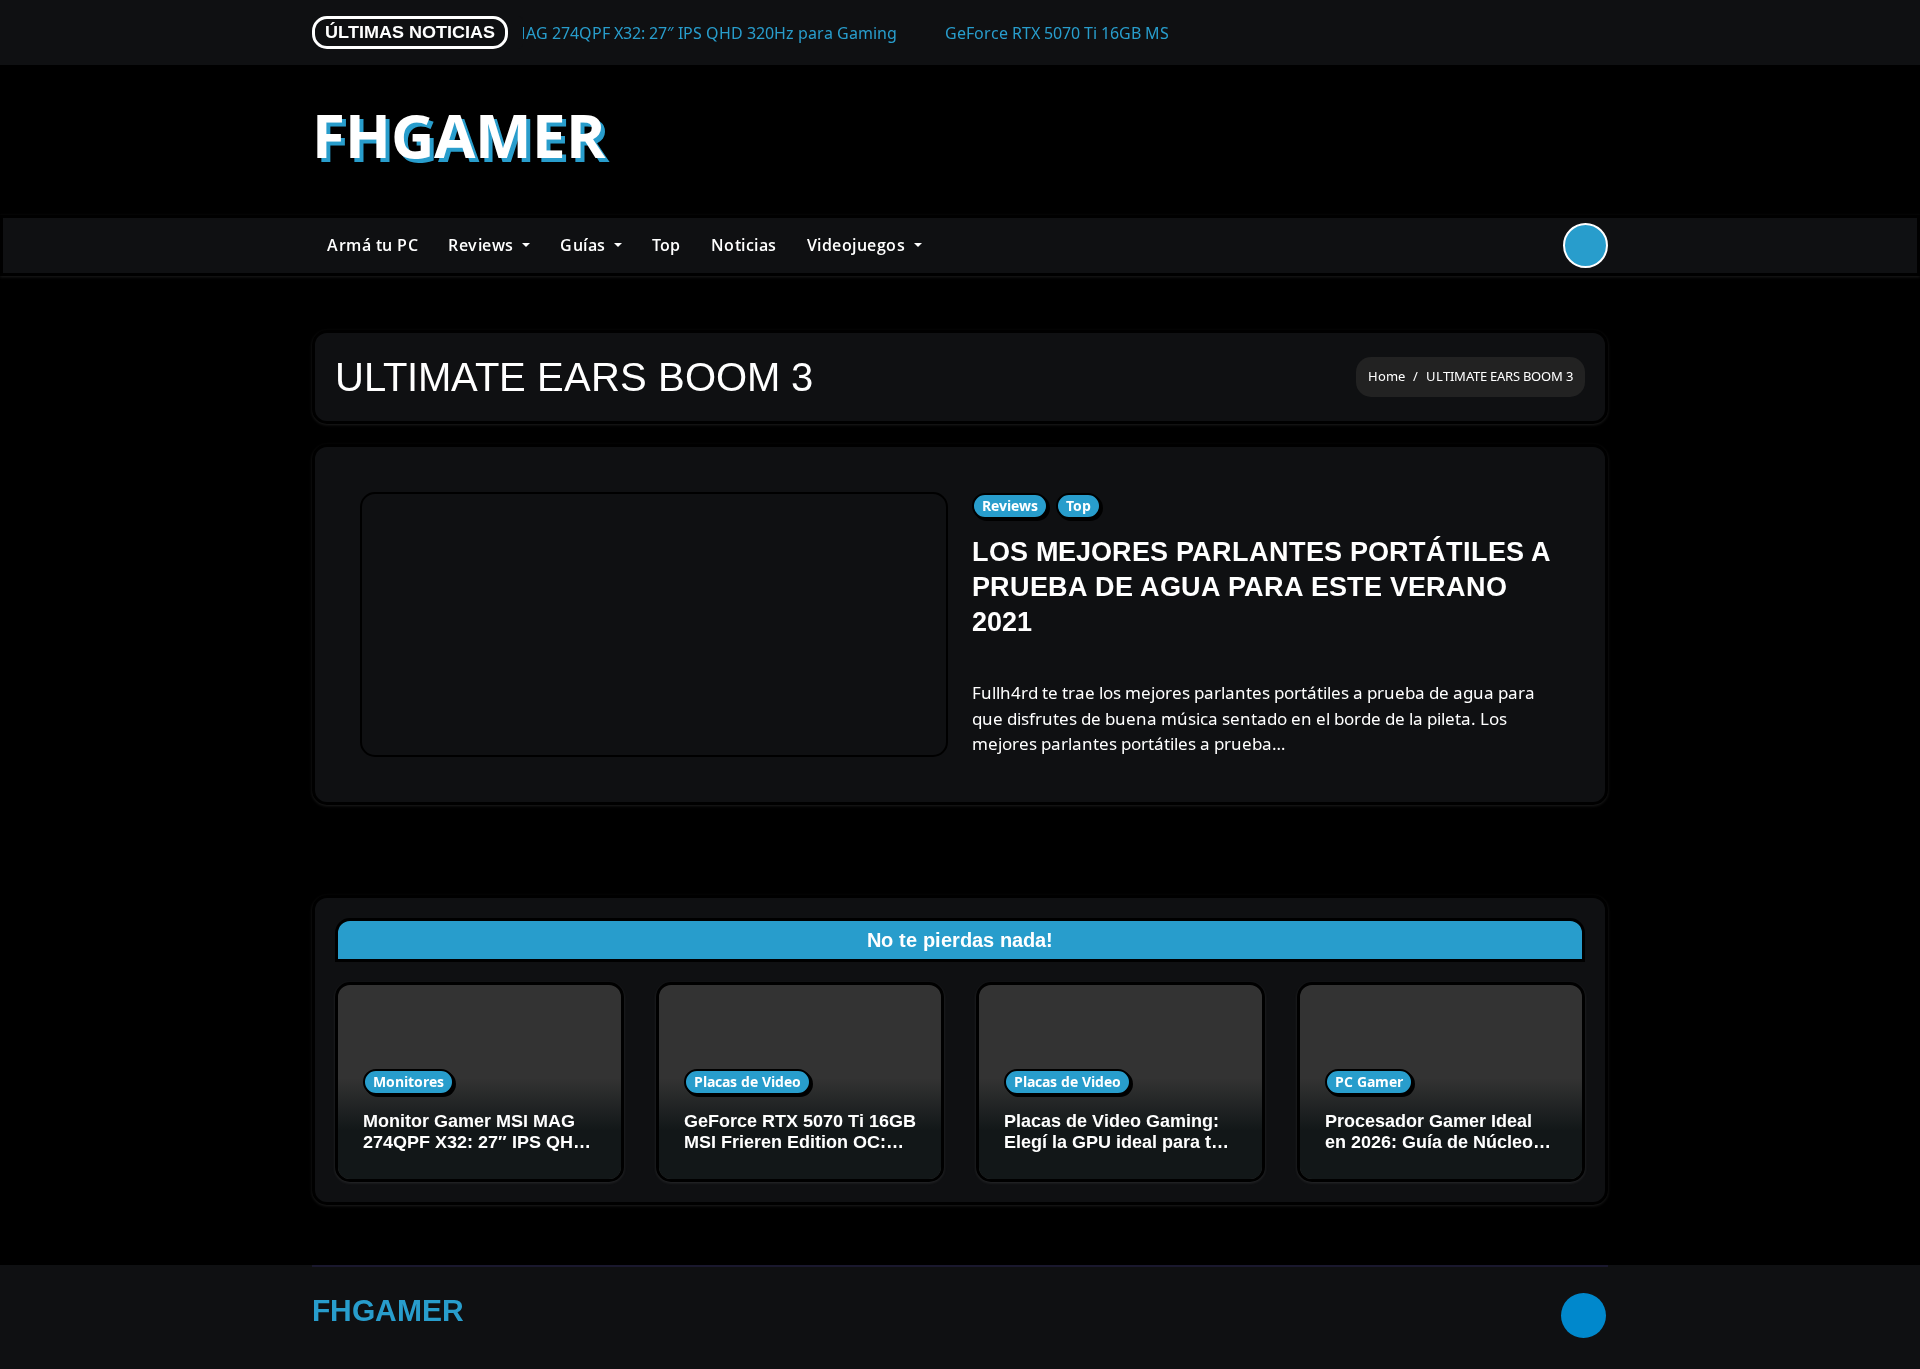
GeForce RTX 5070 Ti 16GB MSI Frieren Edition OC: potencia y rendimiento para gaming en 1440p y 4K (800, 1153)
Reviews (483, 245)
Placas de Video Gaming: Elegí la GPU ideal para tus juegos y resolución (1118, 1142)
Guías (585, 245)
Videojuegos (858, 245)
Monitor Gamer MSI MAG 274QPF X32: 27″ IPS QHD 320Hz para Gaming (474, 1142)
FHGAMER (459, 135)
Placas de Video (747, 1081)
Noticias (744, 245)
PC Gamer (1369, 1081)
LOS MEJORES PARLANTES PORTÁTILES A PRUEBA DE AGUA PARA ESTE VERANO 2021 (1261, 587)
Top (666, 245)
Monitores (408, 1081)
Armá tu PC (372, 245)
